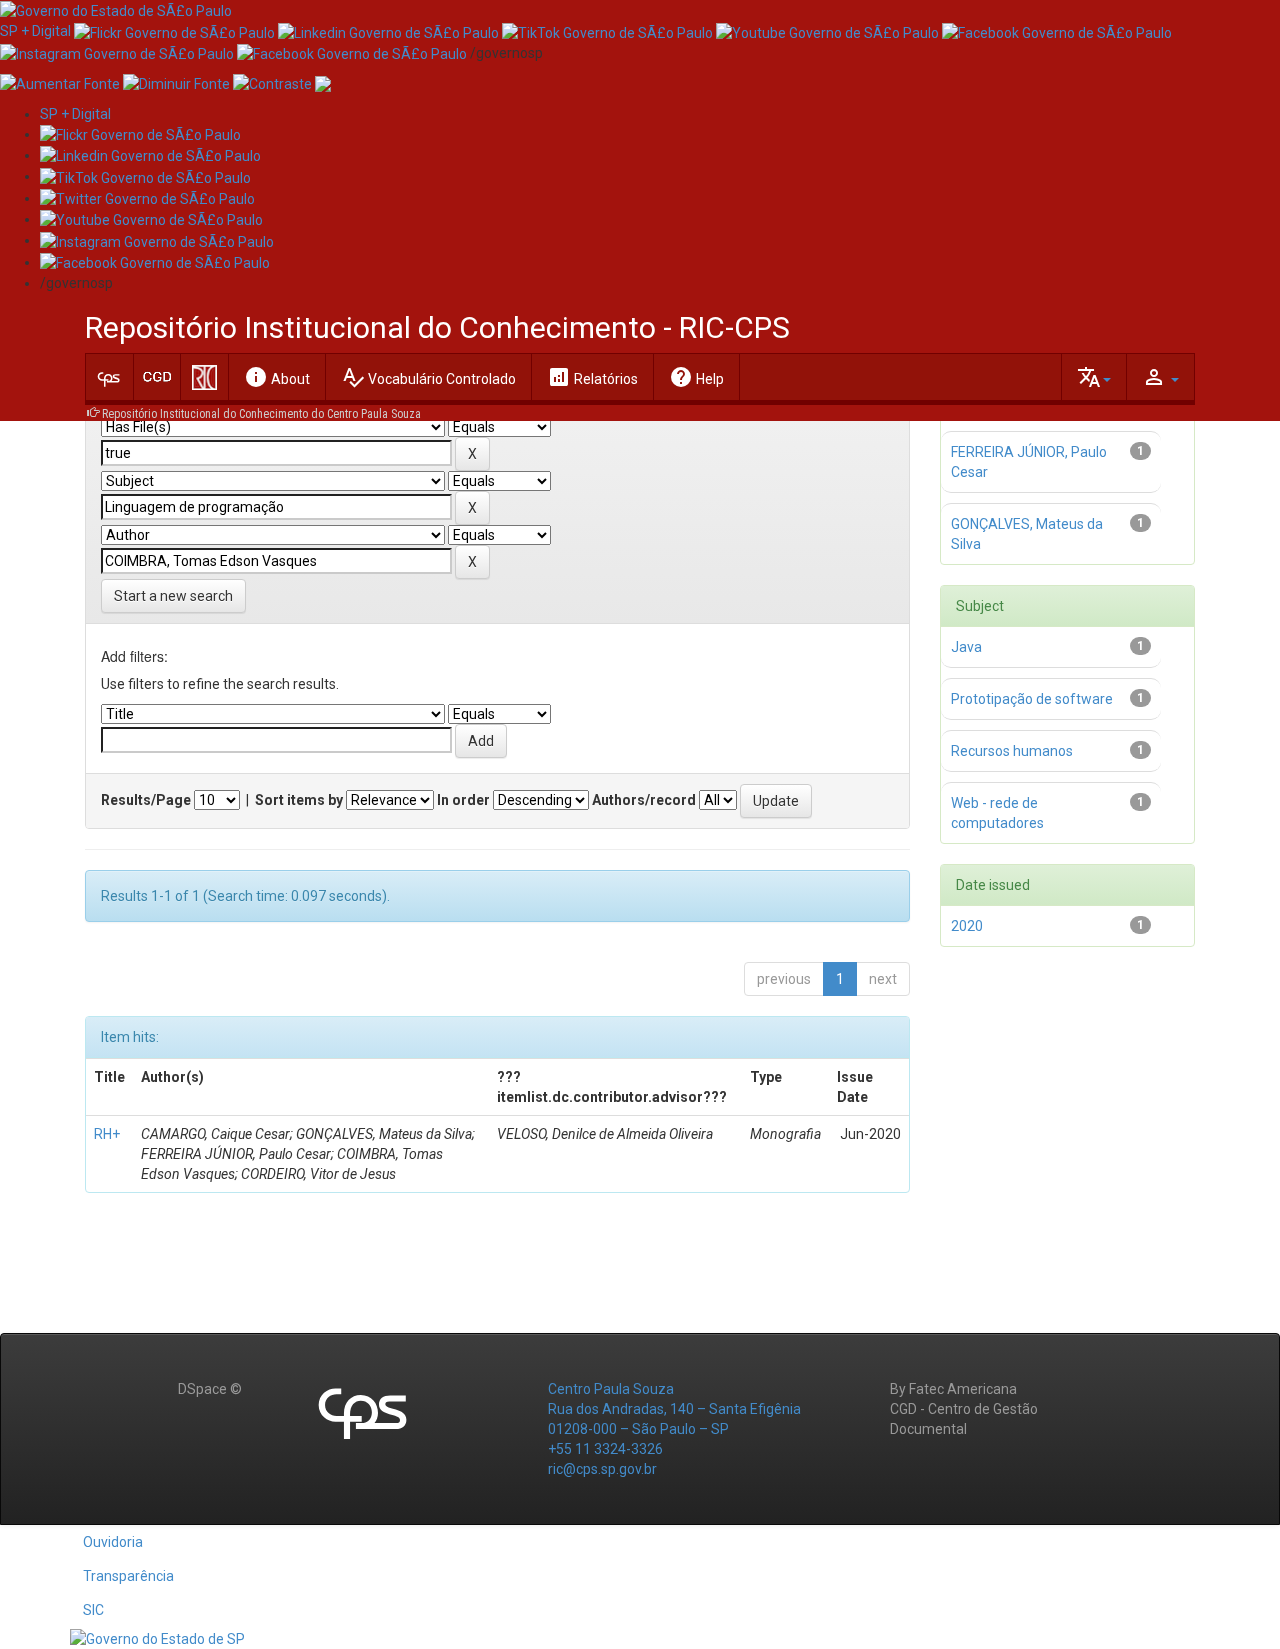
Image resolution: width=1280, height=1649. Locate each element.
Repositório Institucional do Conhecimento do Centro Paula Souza (261, 414)
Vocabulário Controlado (428, 377)
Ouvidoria (113, 1542)
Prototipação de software (1032, 699)
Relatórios (592, 377)
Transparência (128, 1576)
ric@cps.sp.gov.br (602, 1469)
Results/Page (146, 800)
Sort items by (299, 800)
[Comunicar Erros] (323, 83)
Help (696, 377)
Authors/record (644, 800)
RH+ (107, 1134)
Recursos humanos (1012, 751)
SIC (93, 1610)
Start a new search (173, 596)
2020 (967, 926)
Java (966, 647)
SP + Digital (35, 31)
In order (463, 800)
